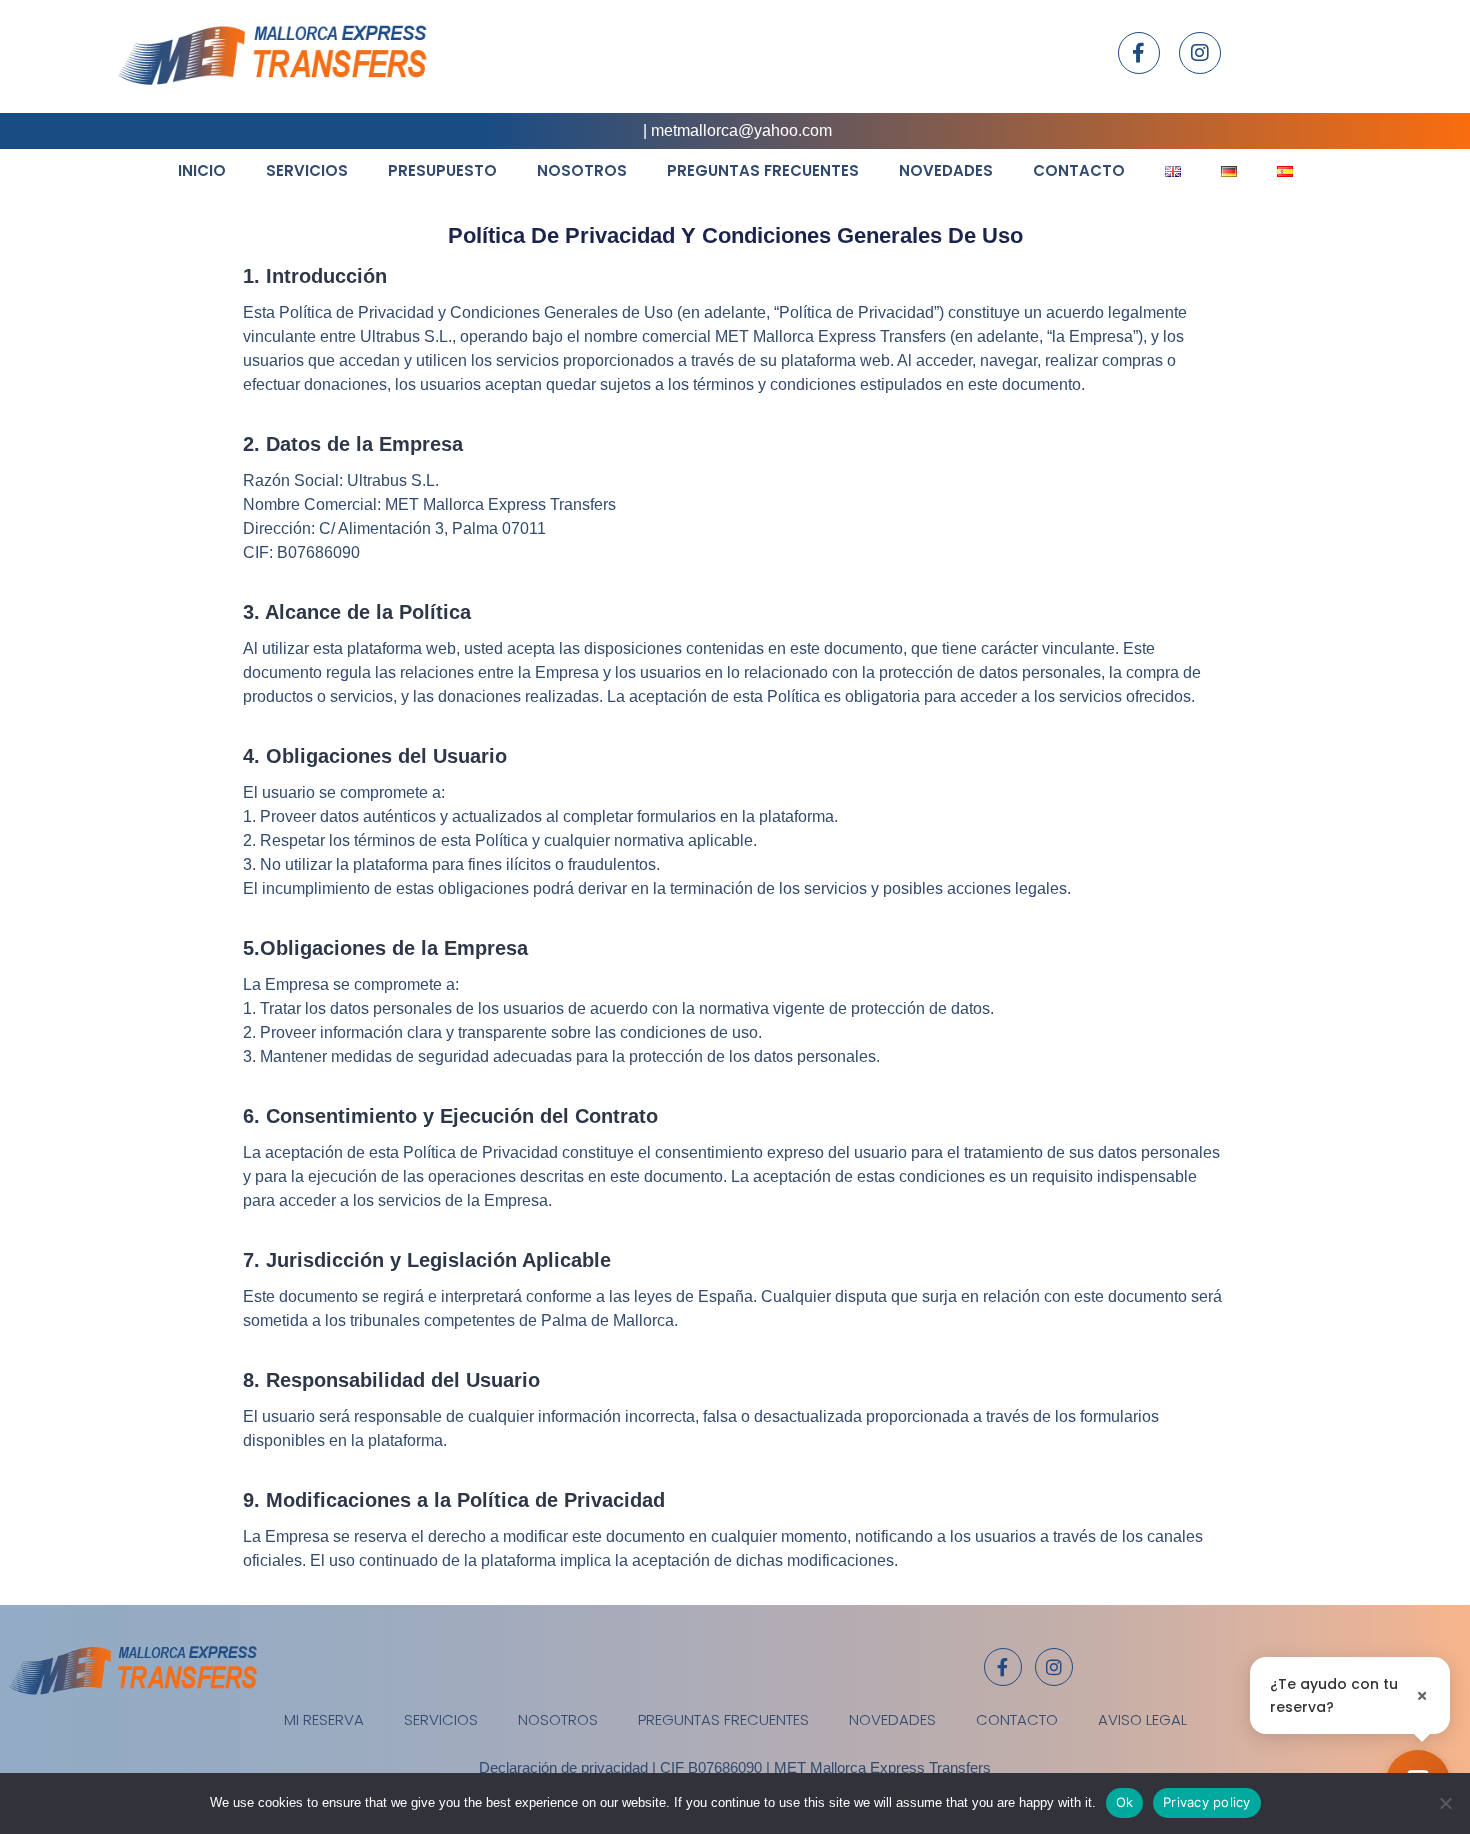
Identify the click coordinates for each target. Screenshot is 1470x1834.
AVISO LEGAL (1142, 1719)
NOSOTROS (582, 170)
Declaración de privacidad (563, 1767)
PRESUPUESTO (442, 170)
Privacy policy (1207, 1802)
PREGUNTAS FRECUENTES (763, 170)
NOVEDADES (946, 170)
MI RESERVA (324, 1719)
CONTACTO (1079, 170)
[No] (1445, 1803)
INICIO (202, 170)
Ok (1125, 1802)
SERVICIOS (307, 170)
